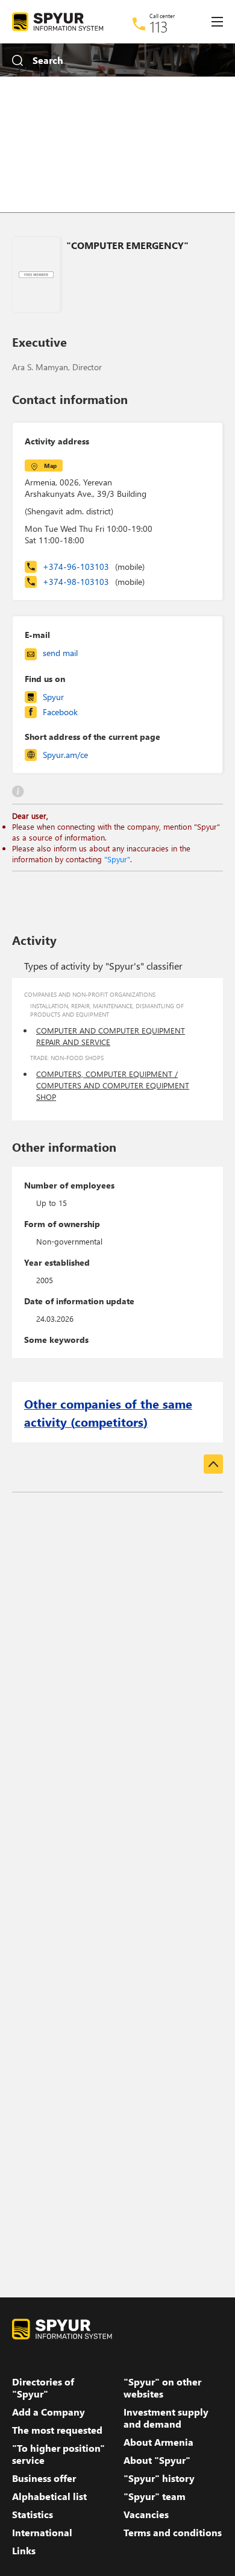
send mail (60, 653)
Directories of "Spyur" (43, 2388)
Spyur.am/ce (65, 755)
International (42, 2533)
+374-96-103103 (94, 567)
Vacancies (146, 2514)
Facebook (60, 712)
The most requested (57, 2430)
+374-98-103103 (94, 582)
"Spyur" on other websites (162, 2388)
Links (24, 2551)
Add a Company (49, 2412)
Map (50, 466)
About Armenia (158, 2442)
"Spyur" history (159, 2478)
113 (159, 27)
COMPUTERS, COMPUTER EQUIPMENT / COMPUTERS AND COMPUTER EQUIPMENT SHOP (113, 1085)
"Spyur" (117, 859)
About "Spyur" (157, 2460)
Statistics (33, 2514)
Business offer (44, 2478)
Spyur (53, 697)
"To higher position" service (58, 2454)
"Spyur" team (155, 2496)
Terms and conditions (173, 2533)
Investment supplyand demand (166, 2418)
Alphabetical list (49, 2496)
